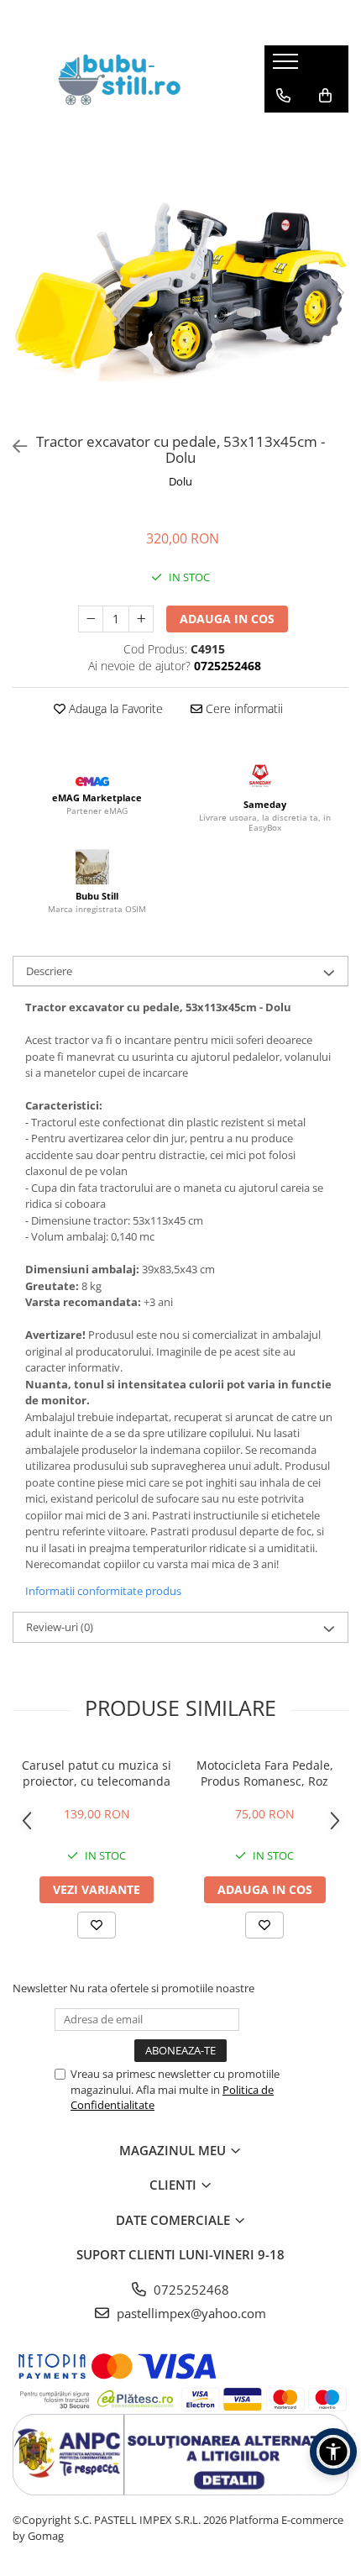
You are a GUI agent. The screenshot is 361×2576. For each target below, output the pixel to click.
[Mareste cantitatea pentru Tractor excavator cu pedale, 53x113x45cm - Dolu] (141, 619)
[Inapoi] (13, 446)
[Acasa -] (126, 79)
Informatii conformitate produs (103, 1591)
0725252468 (190, 2290)
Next (335, 293)
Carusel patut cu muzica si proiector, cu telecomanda (97, 1773)
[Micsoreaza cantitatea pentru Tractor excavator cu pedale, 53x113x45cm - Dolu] (91, 619)
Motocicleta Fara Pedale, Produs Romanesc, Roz (265, 1773)
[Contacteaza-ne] (283, 96)
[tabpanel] (180, 275)
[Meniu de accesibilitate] (333, 2452)
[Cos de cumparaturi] (325, 96)
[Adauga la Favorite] (97, 1925)
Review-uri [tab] (60, 1627)
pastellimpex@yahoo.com (190, 2313)
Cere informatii (243, 708)
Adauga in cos (227, 619)
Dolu (180, 481)
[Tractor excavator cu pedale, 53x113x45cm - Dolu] (180, 275)
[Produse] (288, 66)
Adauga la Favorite (114, 708)
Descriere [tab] (49, 971)
